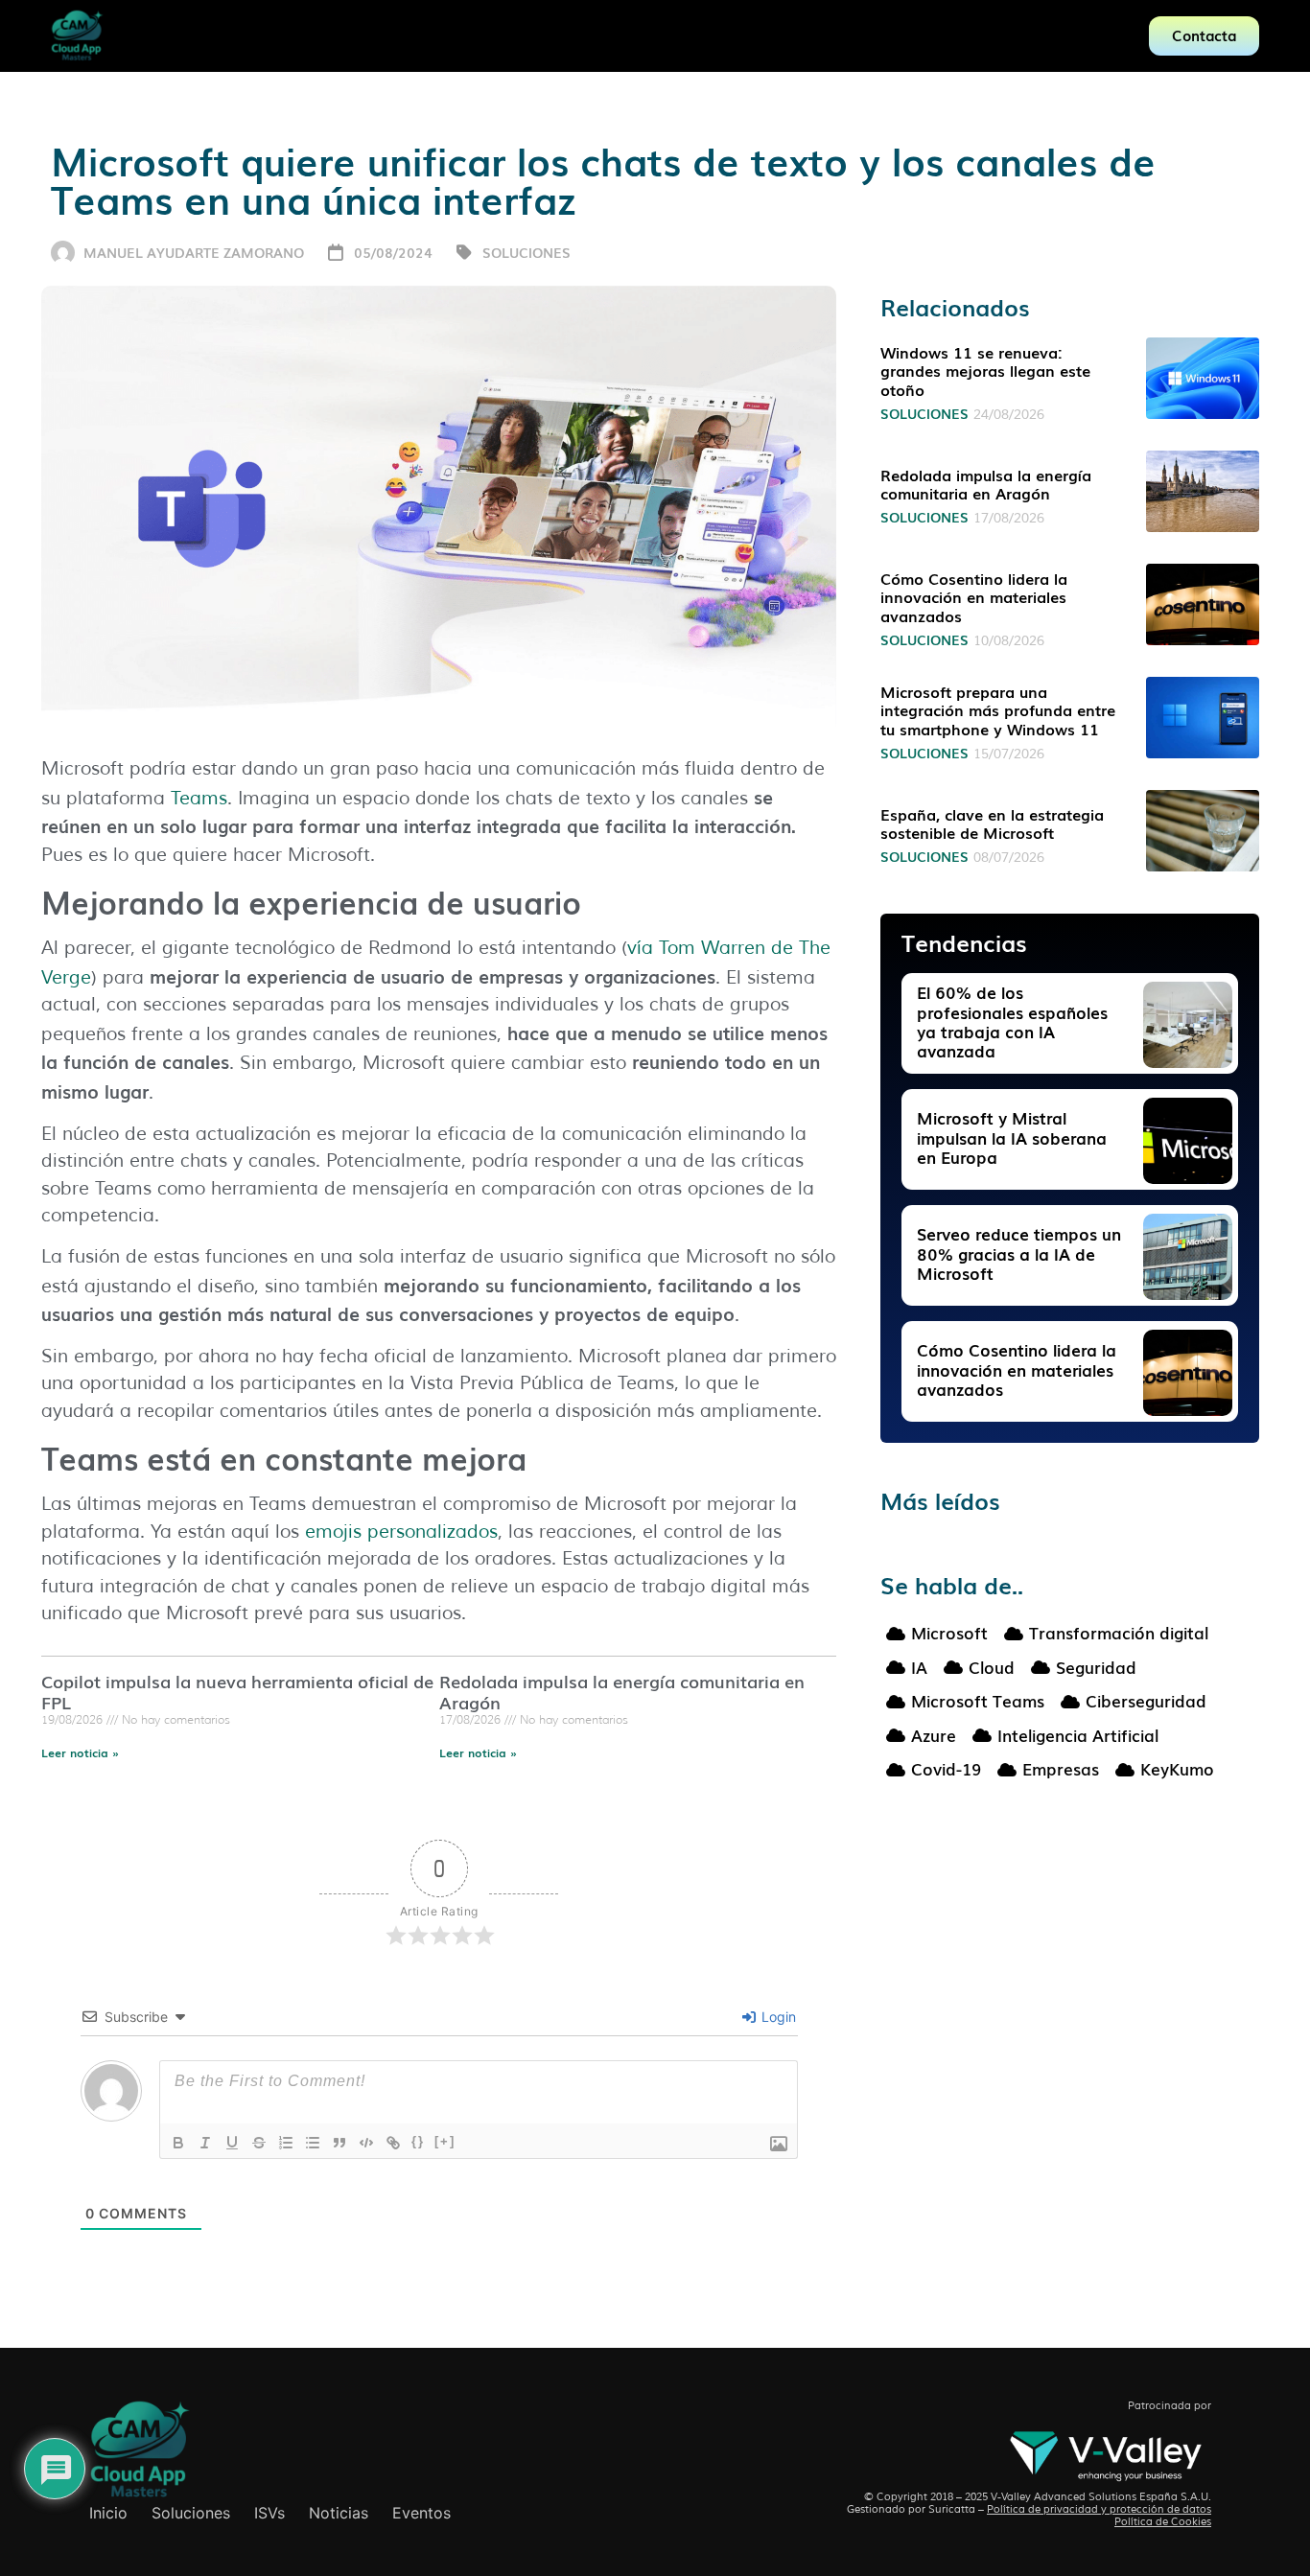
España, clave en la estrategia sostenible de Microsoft (992, 823)
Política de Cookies (1163, 2521)
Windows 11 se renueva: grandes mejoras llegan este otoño (985, 370)
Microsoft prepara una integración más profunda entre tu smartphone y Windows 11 (998, 709)
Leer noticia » (80, 1752)
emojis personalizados (401, 1532)
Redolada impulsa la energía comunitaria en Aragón (622, 1691)
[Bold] (178, 2143)
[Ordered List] (286, 2143)
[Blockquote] (339, 2143)
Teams (199, 799)
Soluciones (526, 252)
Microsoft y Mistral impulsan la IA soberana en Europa (1012, 1137)
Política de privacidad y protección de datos (1099, 2509)
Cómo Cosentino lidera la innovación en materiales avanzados (974, 596)
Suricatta (952, 2509)
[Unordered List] (313, 2143)
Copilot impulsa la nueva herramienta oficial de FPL (237, 1691)
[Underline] (232, 2143)
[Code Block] (366, 2143)
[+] (445, 2141)
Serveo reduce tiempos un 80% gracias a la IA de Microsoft (1019, 1253)
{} (418, 2141)
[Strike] (259, 2143)
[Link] (393, 2143)
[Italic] (205, 2143)
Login (777, 2017)
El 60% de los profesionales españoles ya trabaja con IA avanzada (1012, 1021)
